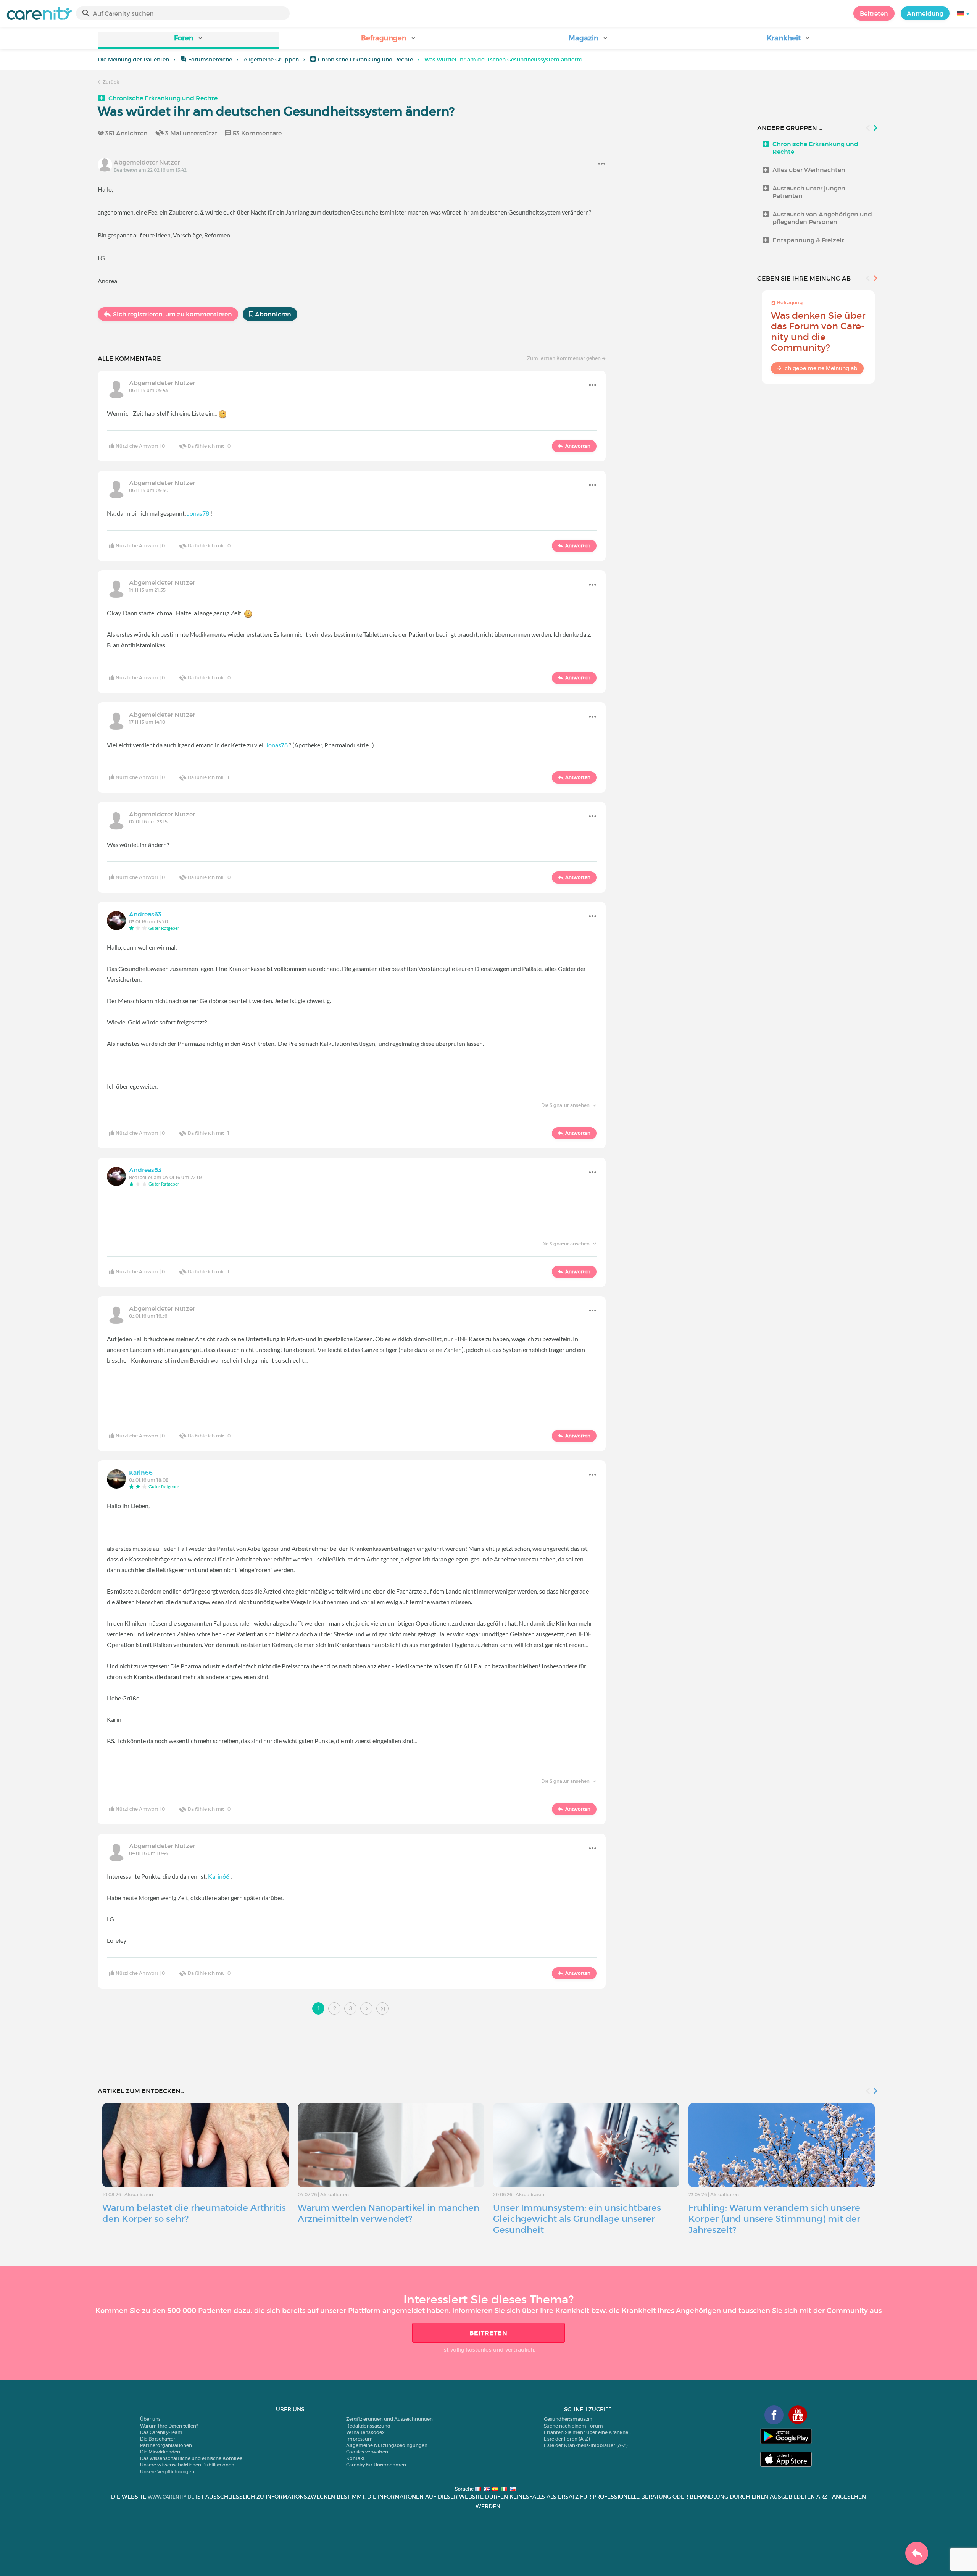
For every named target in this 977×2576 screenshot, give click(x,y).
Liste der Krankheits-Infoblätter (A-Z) (586, 2445)
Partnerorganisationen (166, 2445)
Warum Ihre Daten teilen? (169, 2426)
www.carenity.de (171, 2497)
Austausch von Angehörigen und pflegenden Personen (822, 218)
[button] (189, 41)
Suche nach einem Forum (573, 2426)
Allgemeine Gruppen (271, 60)
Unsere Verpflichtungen (167, 2472)
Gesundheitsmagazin (568, 2419)
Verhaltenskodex (365, 2432)
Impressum (360, 2439)
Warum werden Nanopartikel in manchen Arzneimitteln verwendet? (389, 2213)
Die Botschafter (158, 2439)
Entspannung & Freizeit (808, 240)
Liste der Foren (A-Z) (567, 2439)
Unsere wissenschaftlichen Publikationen (187, 2465)
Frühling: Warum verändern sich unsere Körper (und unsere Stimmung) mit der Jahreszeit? (774, 2219)
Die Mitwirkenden (160, 2452)
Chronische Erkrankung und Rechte (365, 60)
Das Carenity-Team (161, 2432)
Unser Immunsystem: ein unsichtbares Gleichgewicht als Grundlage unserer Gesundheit (577, 2219)
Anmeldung (925, 13)
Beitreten (874, 13)
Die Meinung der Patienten (133, 60)
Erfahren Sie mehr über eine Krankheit (588, 2432)
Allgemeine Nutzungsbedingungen (387, 2445)
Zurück (110, 82)
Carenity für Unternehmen (376, 2465)
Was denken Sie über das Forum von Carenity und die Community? (818, 331)
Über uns (150, 2419)
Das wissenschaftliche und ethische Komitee (191, 2458)
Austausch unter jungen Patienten (809, 192)
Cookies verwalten (367, 2452)
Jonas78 (198, 513)
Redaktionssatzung (368, 2426)
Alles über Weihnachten (809, 170)
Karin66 (219, 1876)
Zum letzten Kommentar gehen (564, 358)
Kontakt (355, 2458)
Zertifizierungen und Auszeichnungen (389, 2419)
